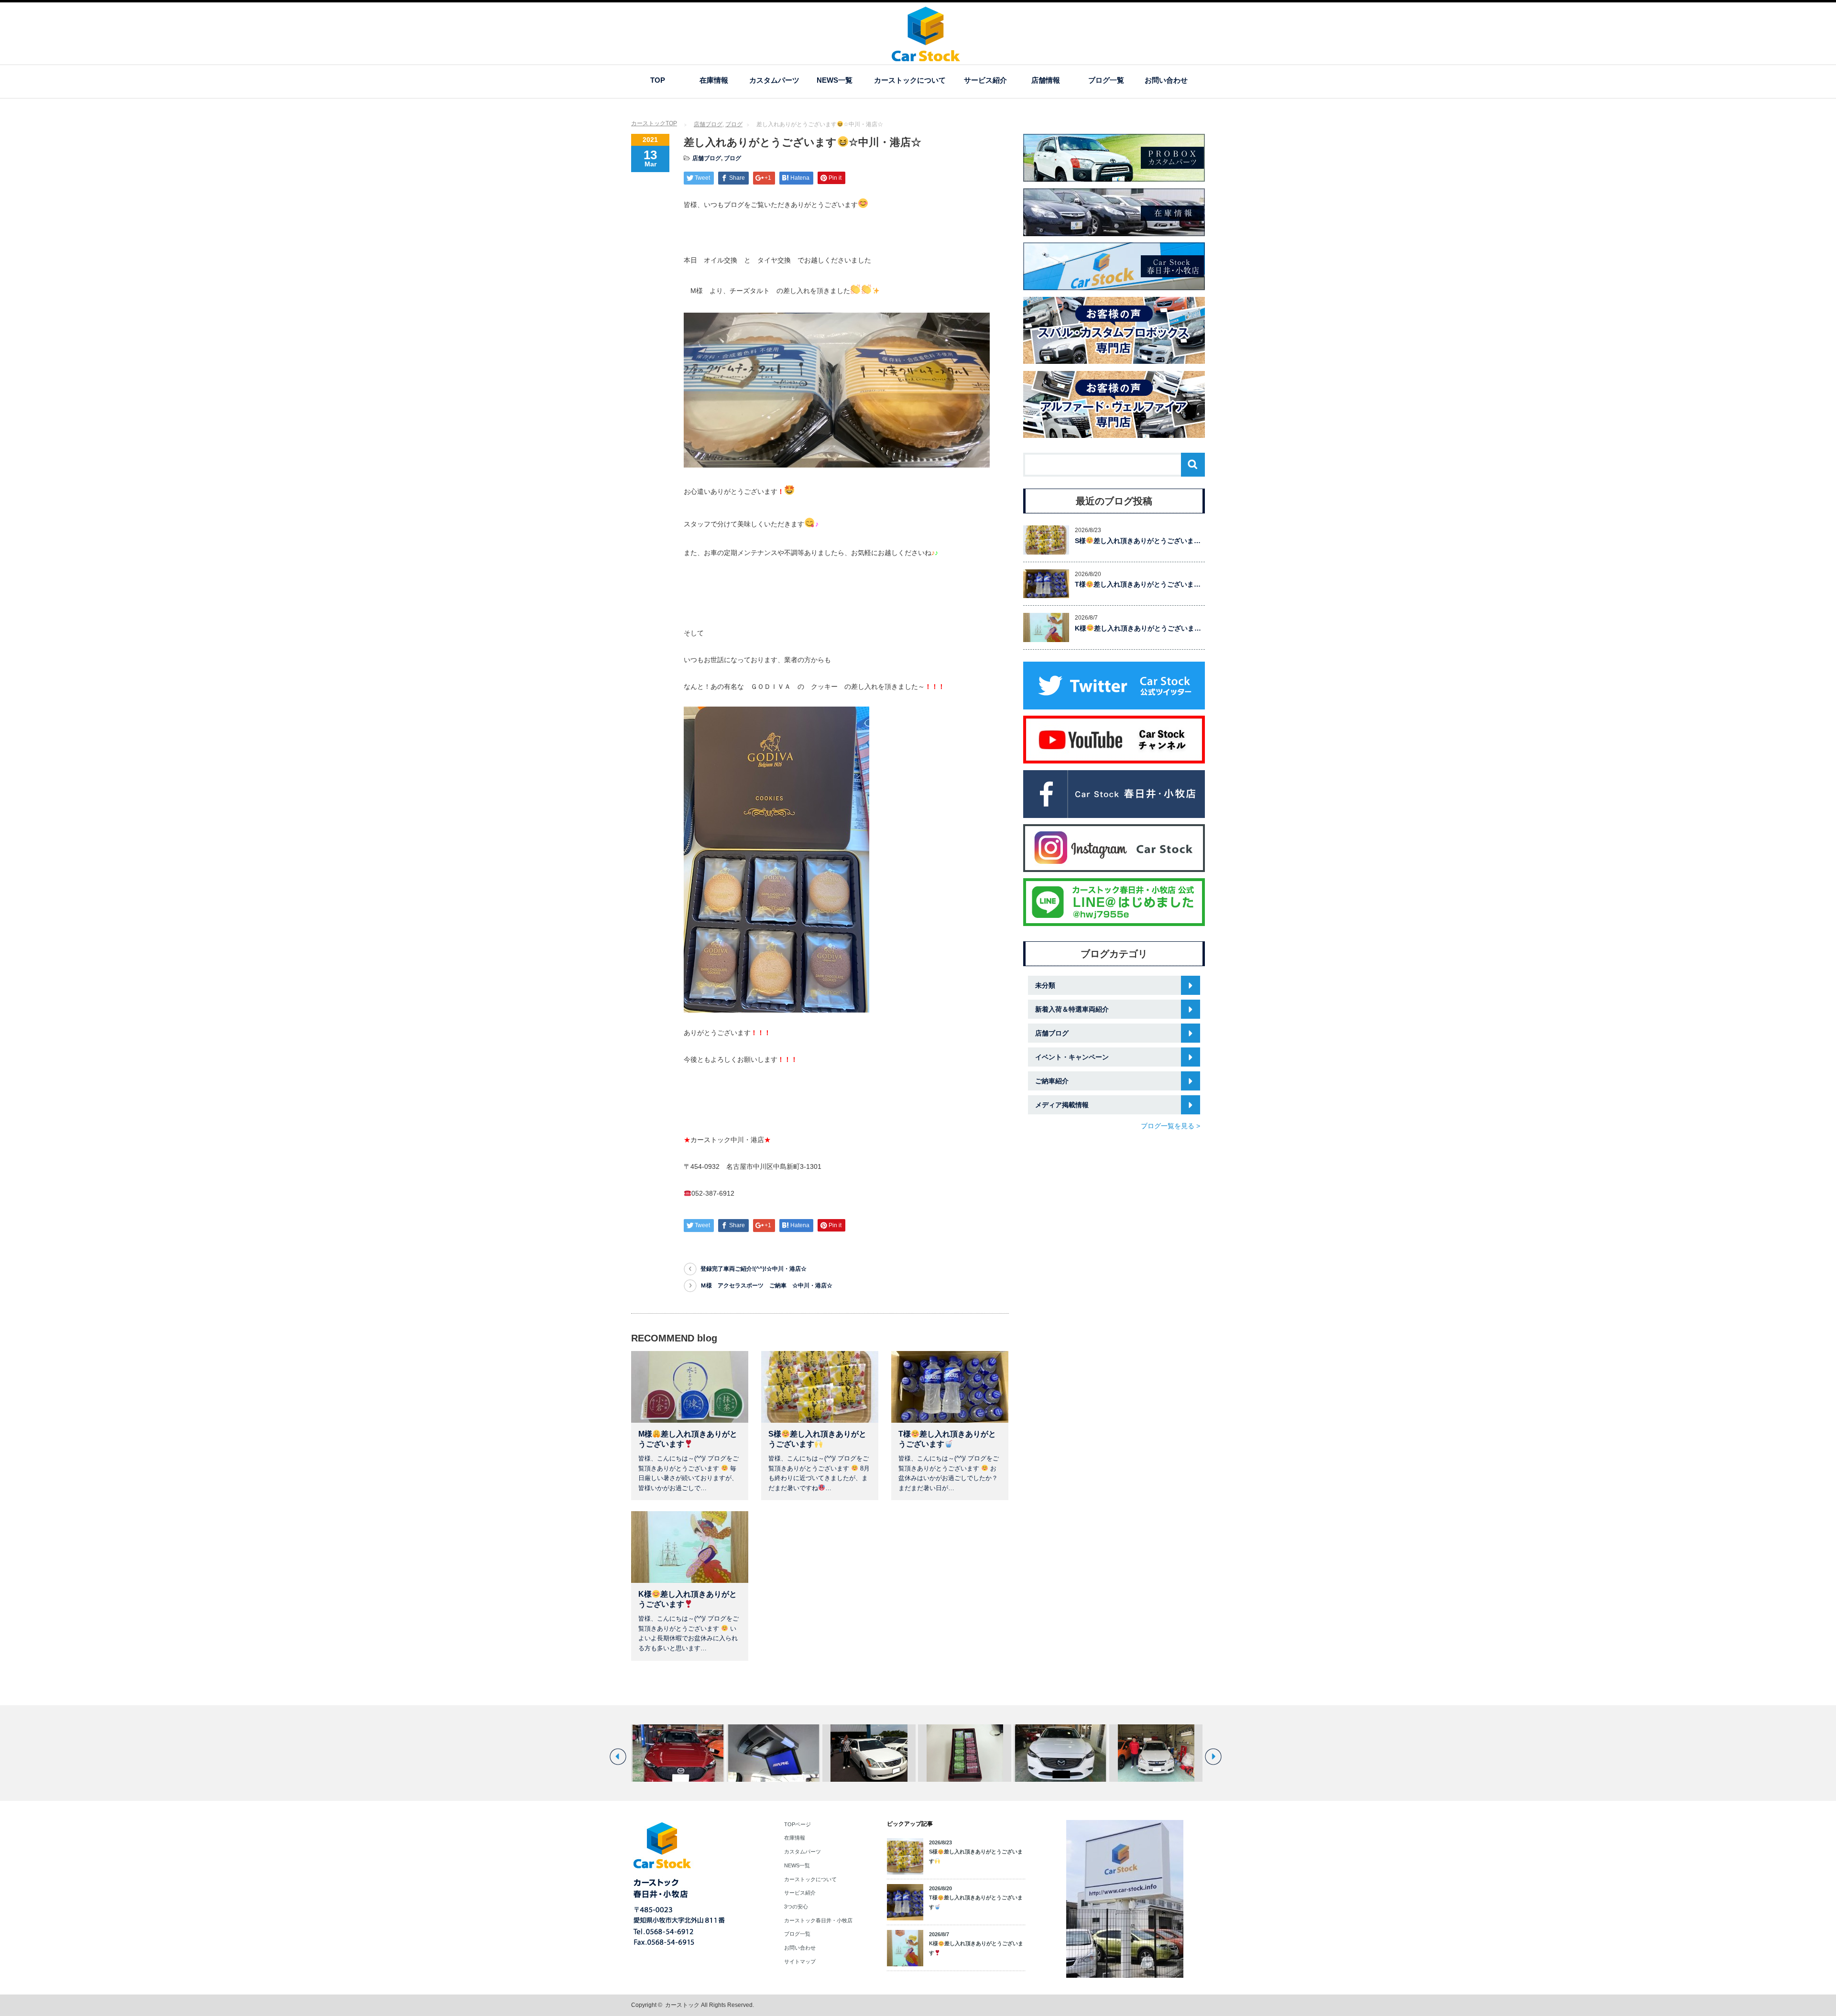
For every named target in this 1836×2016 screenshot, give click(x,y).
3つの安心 (796, 1907)
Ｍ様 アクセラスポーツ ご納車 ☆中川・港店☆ (766, 1286)
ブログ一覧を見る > (1170, 1126)
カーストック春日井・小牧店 (818, 1920)
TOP (658, 80)
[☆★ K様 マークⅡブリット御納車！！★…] (773, 1753)
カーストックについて (910, 80)
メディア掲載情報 (1062, 1105)
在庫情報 (714, 80)
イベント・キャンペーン (1072, 1057)
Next (1213, 1757)
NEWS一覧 (835, 80)
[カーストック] (926, 57)
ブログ (734, 124)
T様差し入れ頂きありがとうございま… (1138, 584)
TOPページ (798, 1824)
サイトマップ (800, 1962)
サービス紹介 (985, 80)
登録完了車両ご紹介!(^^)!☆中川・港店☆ (754, 1269)
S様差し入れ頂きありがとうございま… (1138, 541)
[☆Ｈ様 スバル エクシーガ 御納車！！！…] (1156, 1753)
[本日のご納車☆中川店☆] (965, 1753)
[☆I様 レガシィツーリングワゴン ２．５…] (1060, 1753)
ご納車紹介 (1052, 1081)
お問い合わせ (1166, 80)
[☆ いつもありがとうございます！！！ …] (869, 1753)
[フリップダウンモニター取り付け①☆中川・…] (678, 1753)
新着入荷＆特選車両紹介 (1072, 1009)
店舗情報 (1046, 80)
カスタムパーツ (774, 80)
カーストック (682, 2005)
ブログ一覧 (1106, 80)
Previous (618, 1757)
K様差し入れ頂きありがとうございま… (1138, 628)
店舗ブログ (708, 124)
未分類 (1045, 985)
